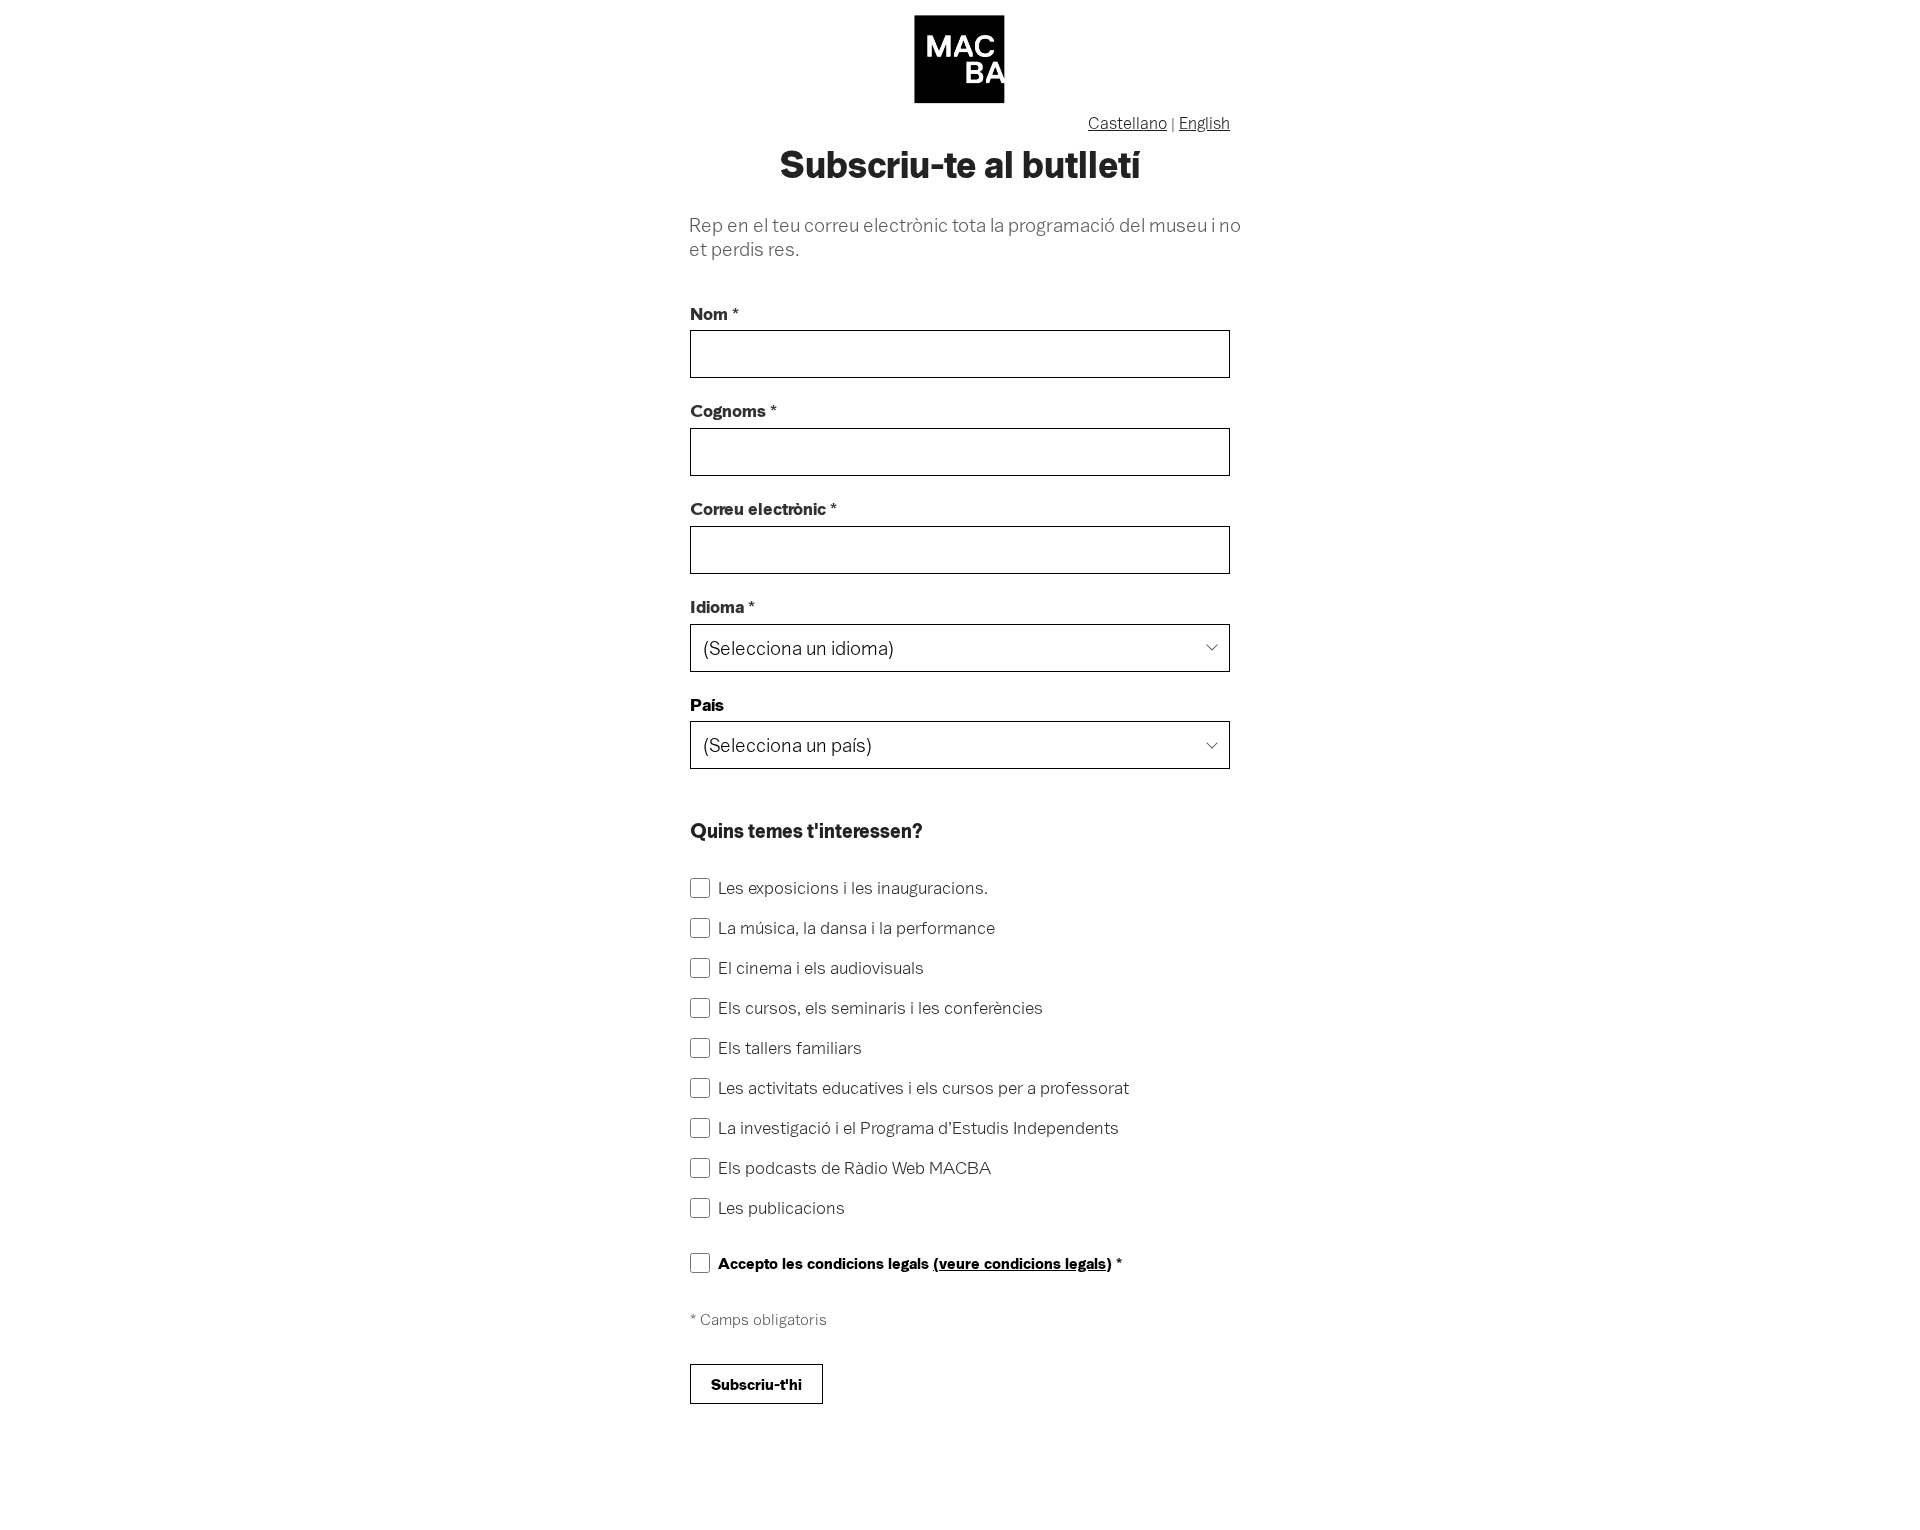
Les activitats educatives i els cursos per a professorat (923, 1088)
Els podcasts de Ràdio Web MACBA (854, 1168)
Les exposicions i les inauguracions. (853, 888)
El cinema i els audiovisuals (821, 968)
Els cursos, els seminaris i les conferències (880, 1008)
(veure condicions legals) (1022, 1263)
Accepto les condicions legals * (920, 1263)
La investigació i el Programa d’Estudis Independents (918, 1128)
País (707, 705)
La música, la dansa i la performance (856, 928)
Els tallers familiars (790, 1048)
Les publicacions (781, 1208)
